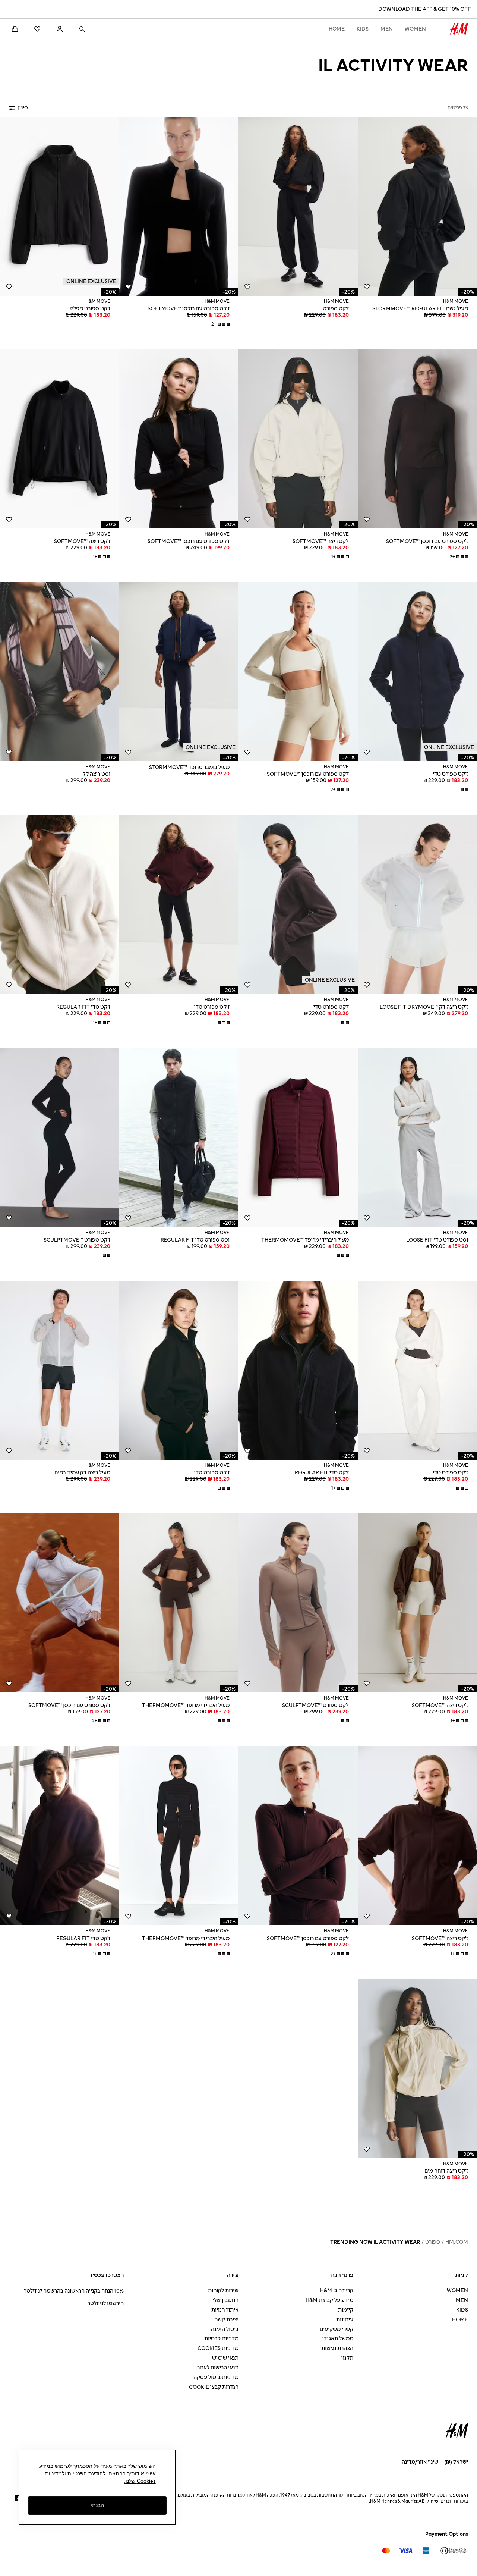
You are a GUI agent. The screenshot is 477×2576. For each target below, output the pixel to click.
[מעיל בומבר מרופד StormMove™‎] (179, 672)
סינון (23, 108)
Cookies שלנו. (140, 2481)
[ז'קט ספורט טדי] (417, 672)
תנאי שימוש (225, 2358)
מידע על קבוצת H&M (329, 2300)
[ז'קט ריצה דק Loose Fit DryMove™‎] (417, 904)
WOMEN (415, 29)
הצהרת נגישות (337, 2348)
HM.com (457, 2242)
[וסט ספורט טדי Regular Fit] (179, 1138)
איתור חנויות (225, 2310)
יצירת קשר (227, 2320)
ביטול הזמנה (225, 2329)
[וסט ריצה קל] (60, 672)
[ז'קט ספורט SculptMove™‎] (60, 1138)
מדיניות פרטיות (221, 2339)
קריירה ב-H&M (337, 2291)
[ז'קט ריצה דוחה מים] (417, 2069)
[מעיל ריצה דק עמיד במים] (60, 1370)
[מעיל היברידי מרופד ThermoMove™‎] (298, 1138)
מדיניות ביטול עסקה (216, 2377)
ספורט (433, 2242)
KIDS (363, 29)
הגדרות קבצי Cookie (214, 2387)
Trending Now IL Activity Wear (375, 2242)
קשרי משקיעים (337, 2329)
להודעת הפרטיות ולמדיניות (75, 2473)
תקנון (347, 2358)
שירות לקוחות (223, 2291)
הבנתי (97, 2505)
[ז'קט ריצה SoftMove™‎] (298, 439)
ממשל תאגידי (338, 2339)
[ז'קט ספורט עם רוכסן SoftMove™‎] (179, 206)
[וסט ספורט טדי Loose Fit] (417, 1138)
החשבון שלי (225, 2300)
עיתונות (345, 2320)
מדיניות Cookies (218, 2348)
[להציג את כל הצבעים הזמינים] (464, 790)
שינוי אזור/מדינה (420, 2462)
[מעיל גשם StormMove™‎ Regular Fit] (417, 206)
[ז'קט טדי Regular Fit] (60, 904)
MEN (387, 29)
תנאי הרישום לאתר (218, 2368)
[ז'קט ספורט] (298, 206)
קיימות (346, 2310)
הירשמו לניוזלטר (106, 2304)
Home (337, 29)
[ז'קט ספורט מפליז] (60, 206)
